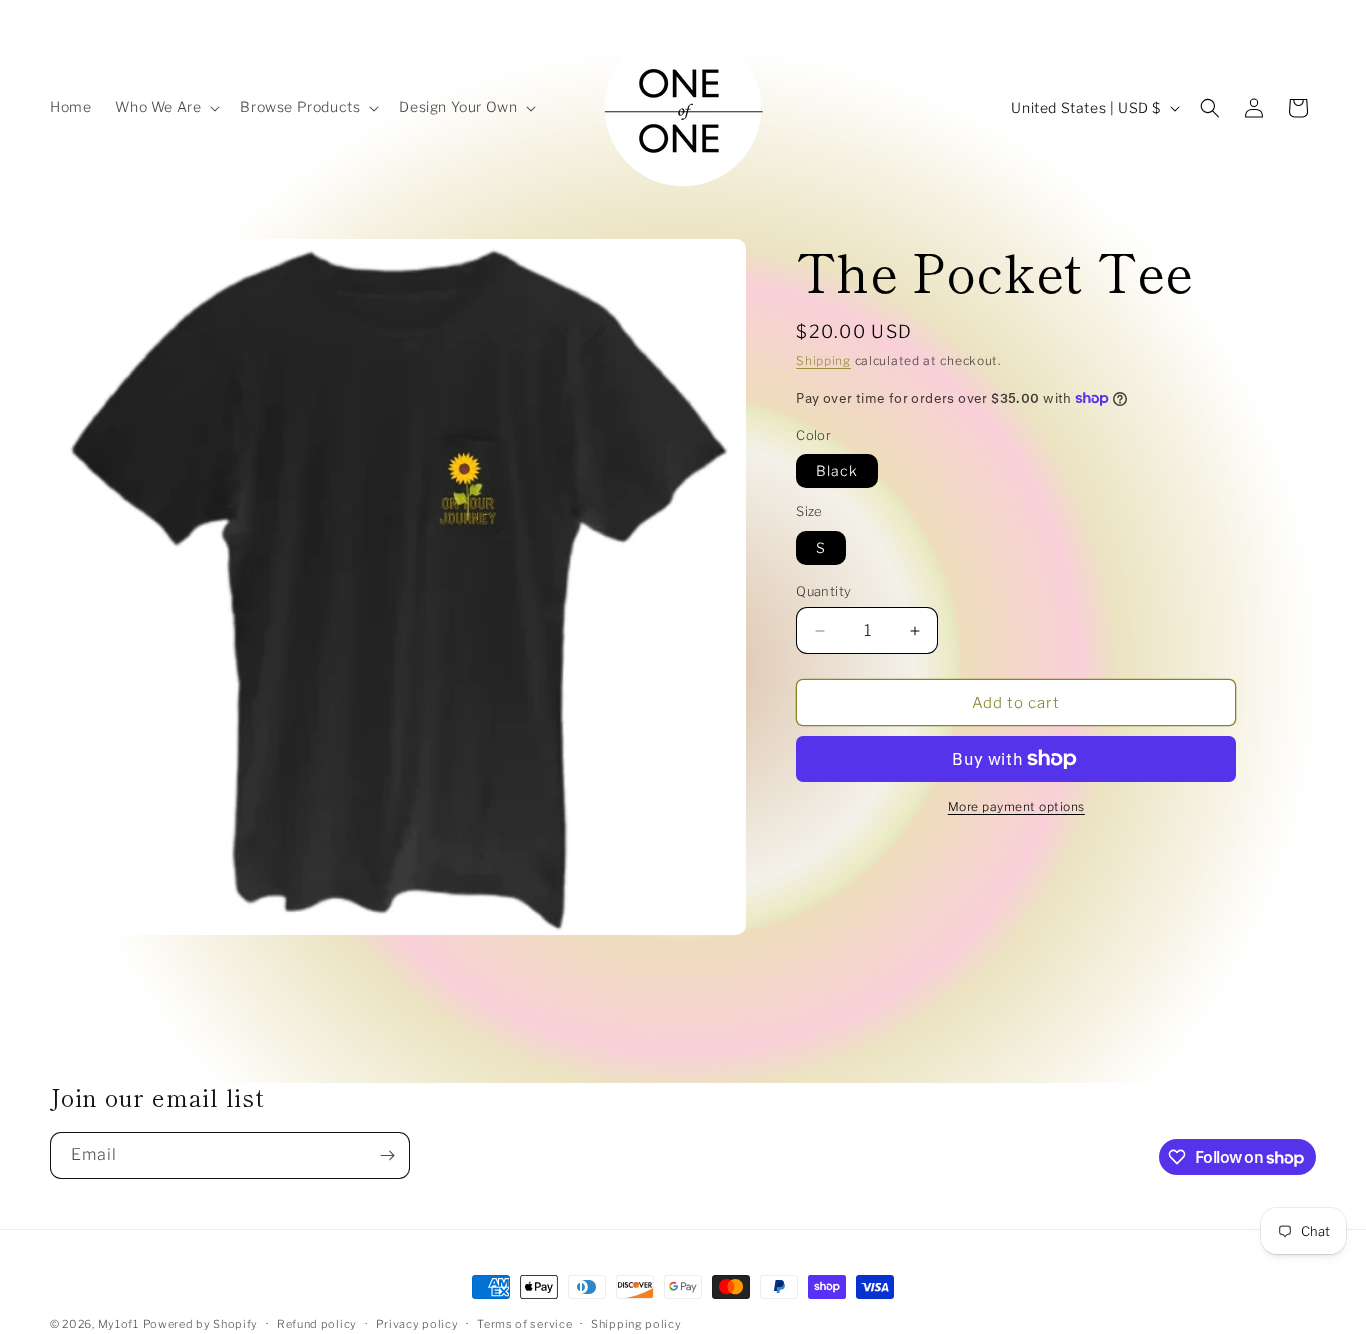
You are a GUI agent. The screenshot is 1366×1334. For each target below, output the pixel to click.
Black (837, 470)
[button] (165, 107)
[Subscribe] (387, 1155)
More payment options (1016, 806)
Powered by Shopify (201, 1324)
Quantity (823, 591)
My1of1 (118, 1324)
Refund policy (317, 1324)
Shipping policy (636, 1324)
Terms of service (524, 1324)
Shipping (823, 360)
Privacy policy (417, 1324)
